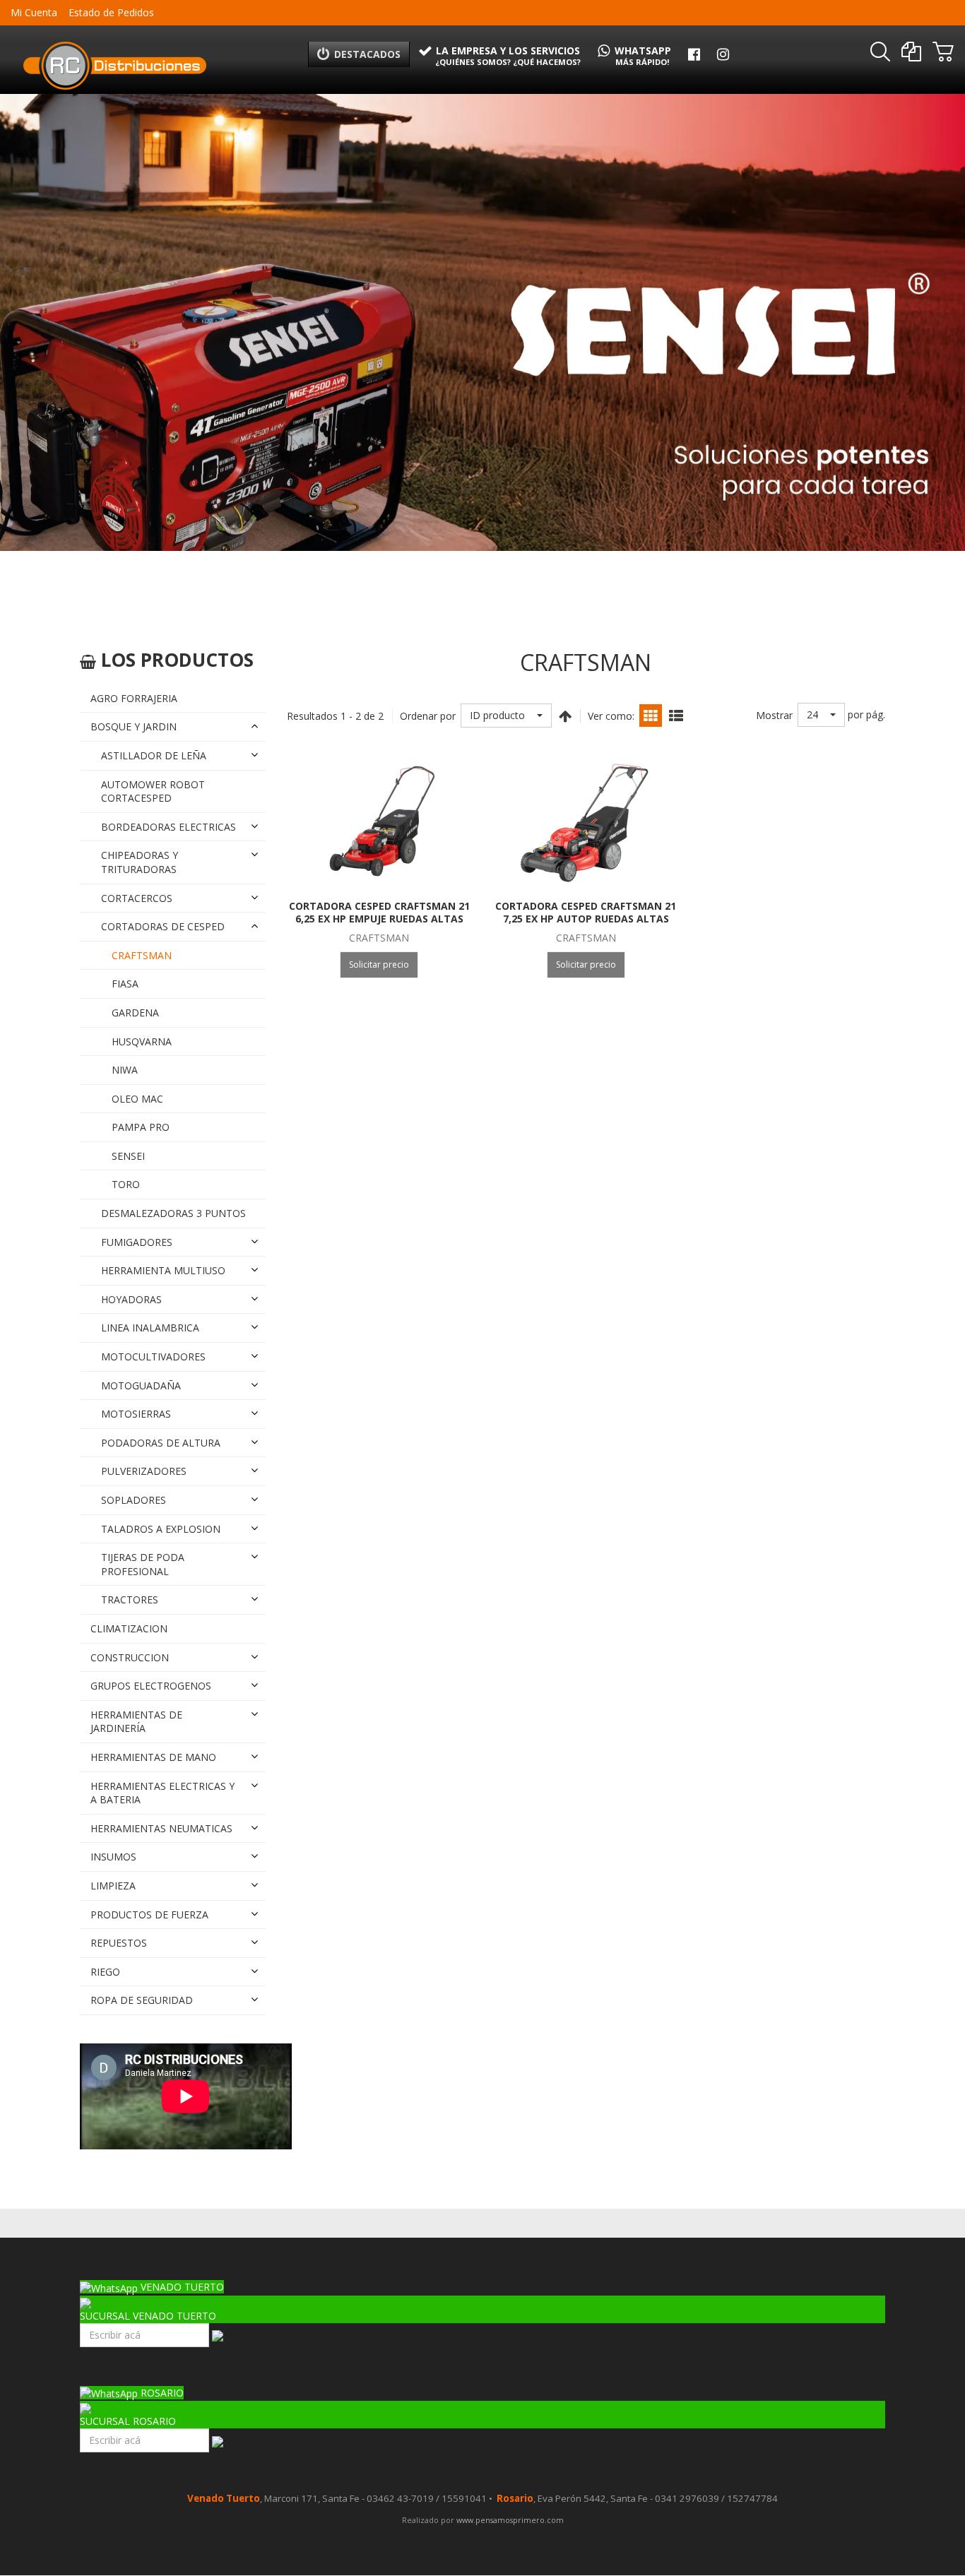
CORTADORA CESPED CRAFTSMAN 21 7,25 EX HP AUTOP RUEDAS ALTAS (586, 912)
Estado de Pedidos (111, 12)
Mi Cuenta (34, 12)
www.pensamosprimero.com (509, 2520)
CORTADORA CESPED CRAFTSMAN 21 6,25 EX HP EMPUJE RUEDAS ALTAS (379, 912)
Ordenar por (428, 716)
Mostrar (774, 715)
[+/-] (566, 716)
